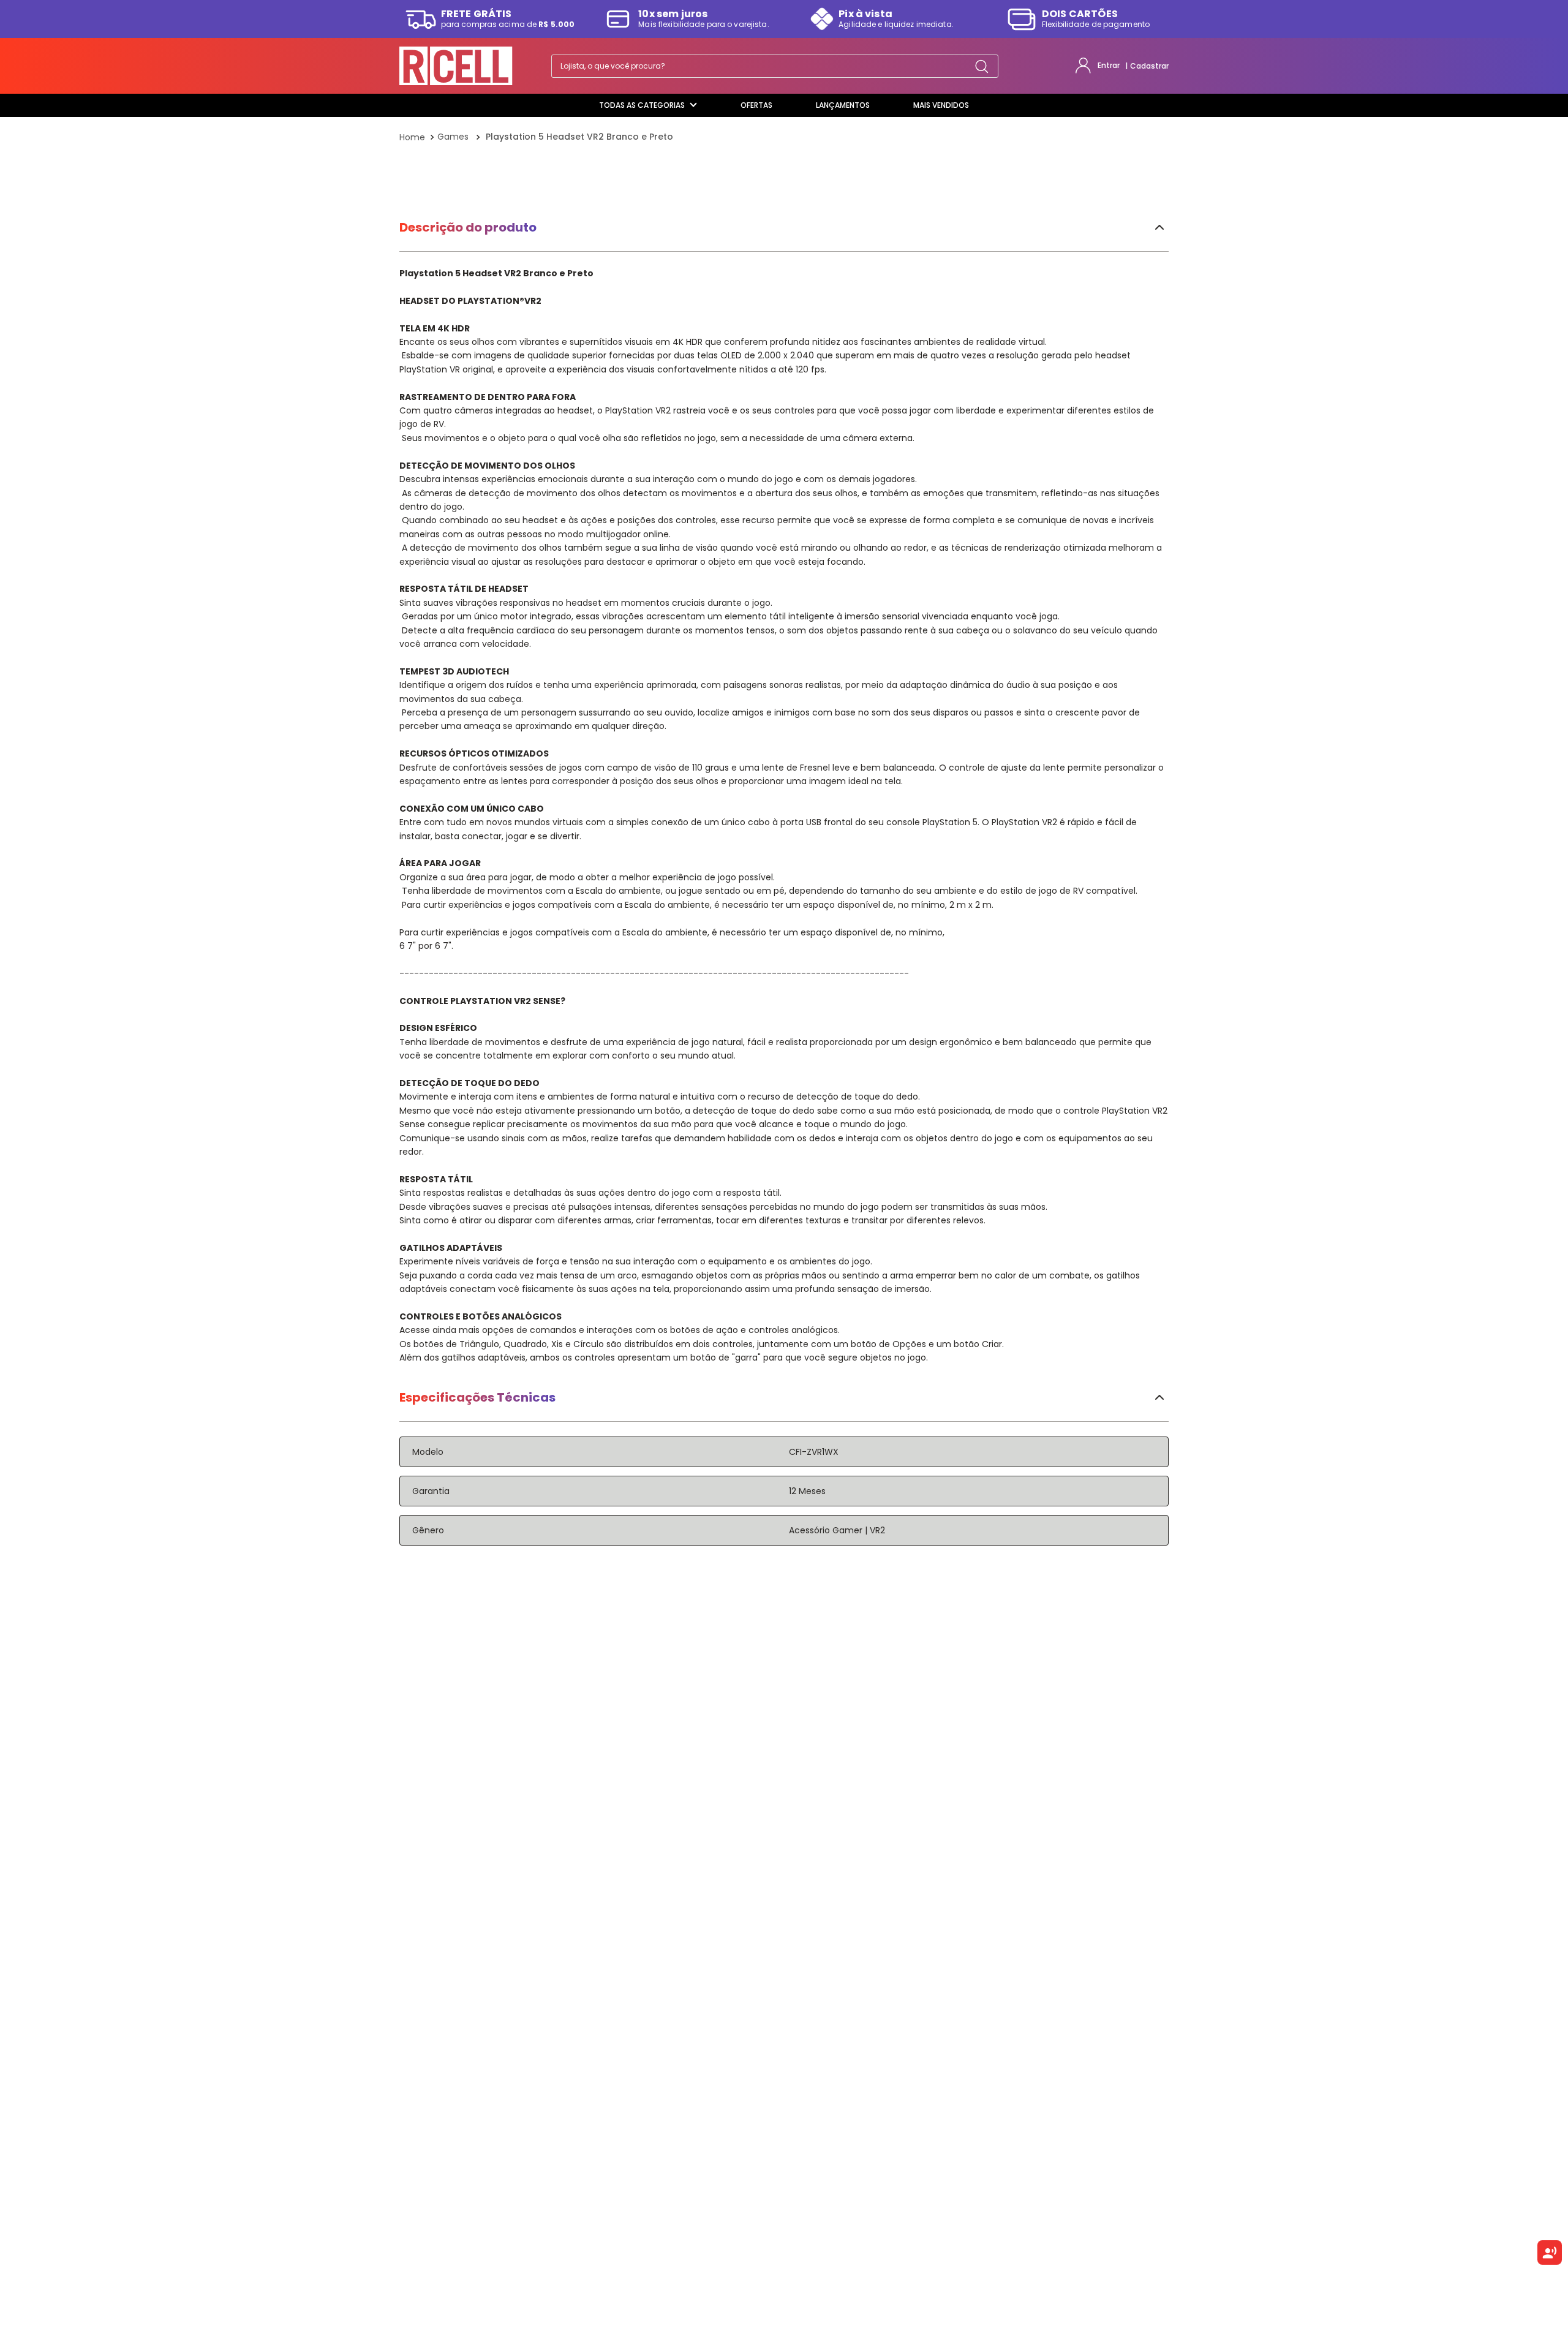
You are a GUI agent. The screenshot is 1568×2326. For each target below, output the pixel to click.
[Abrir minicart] (1159, 66)
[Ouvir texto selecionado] (1550, 2252)
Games (453, 136)
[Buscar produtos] (974, 66)
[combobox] (767, 66)
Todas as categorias (642, 105)
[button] (784, 584)
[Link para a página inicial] (413, 137)
